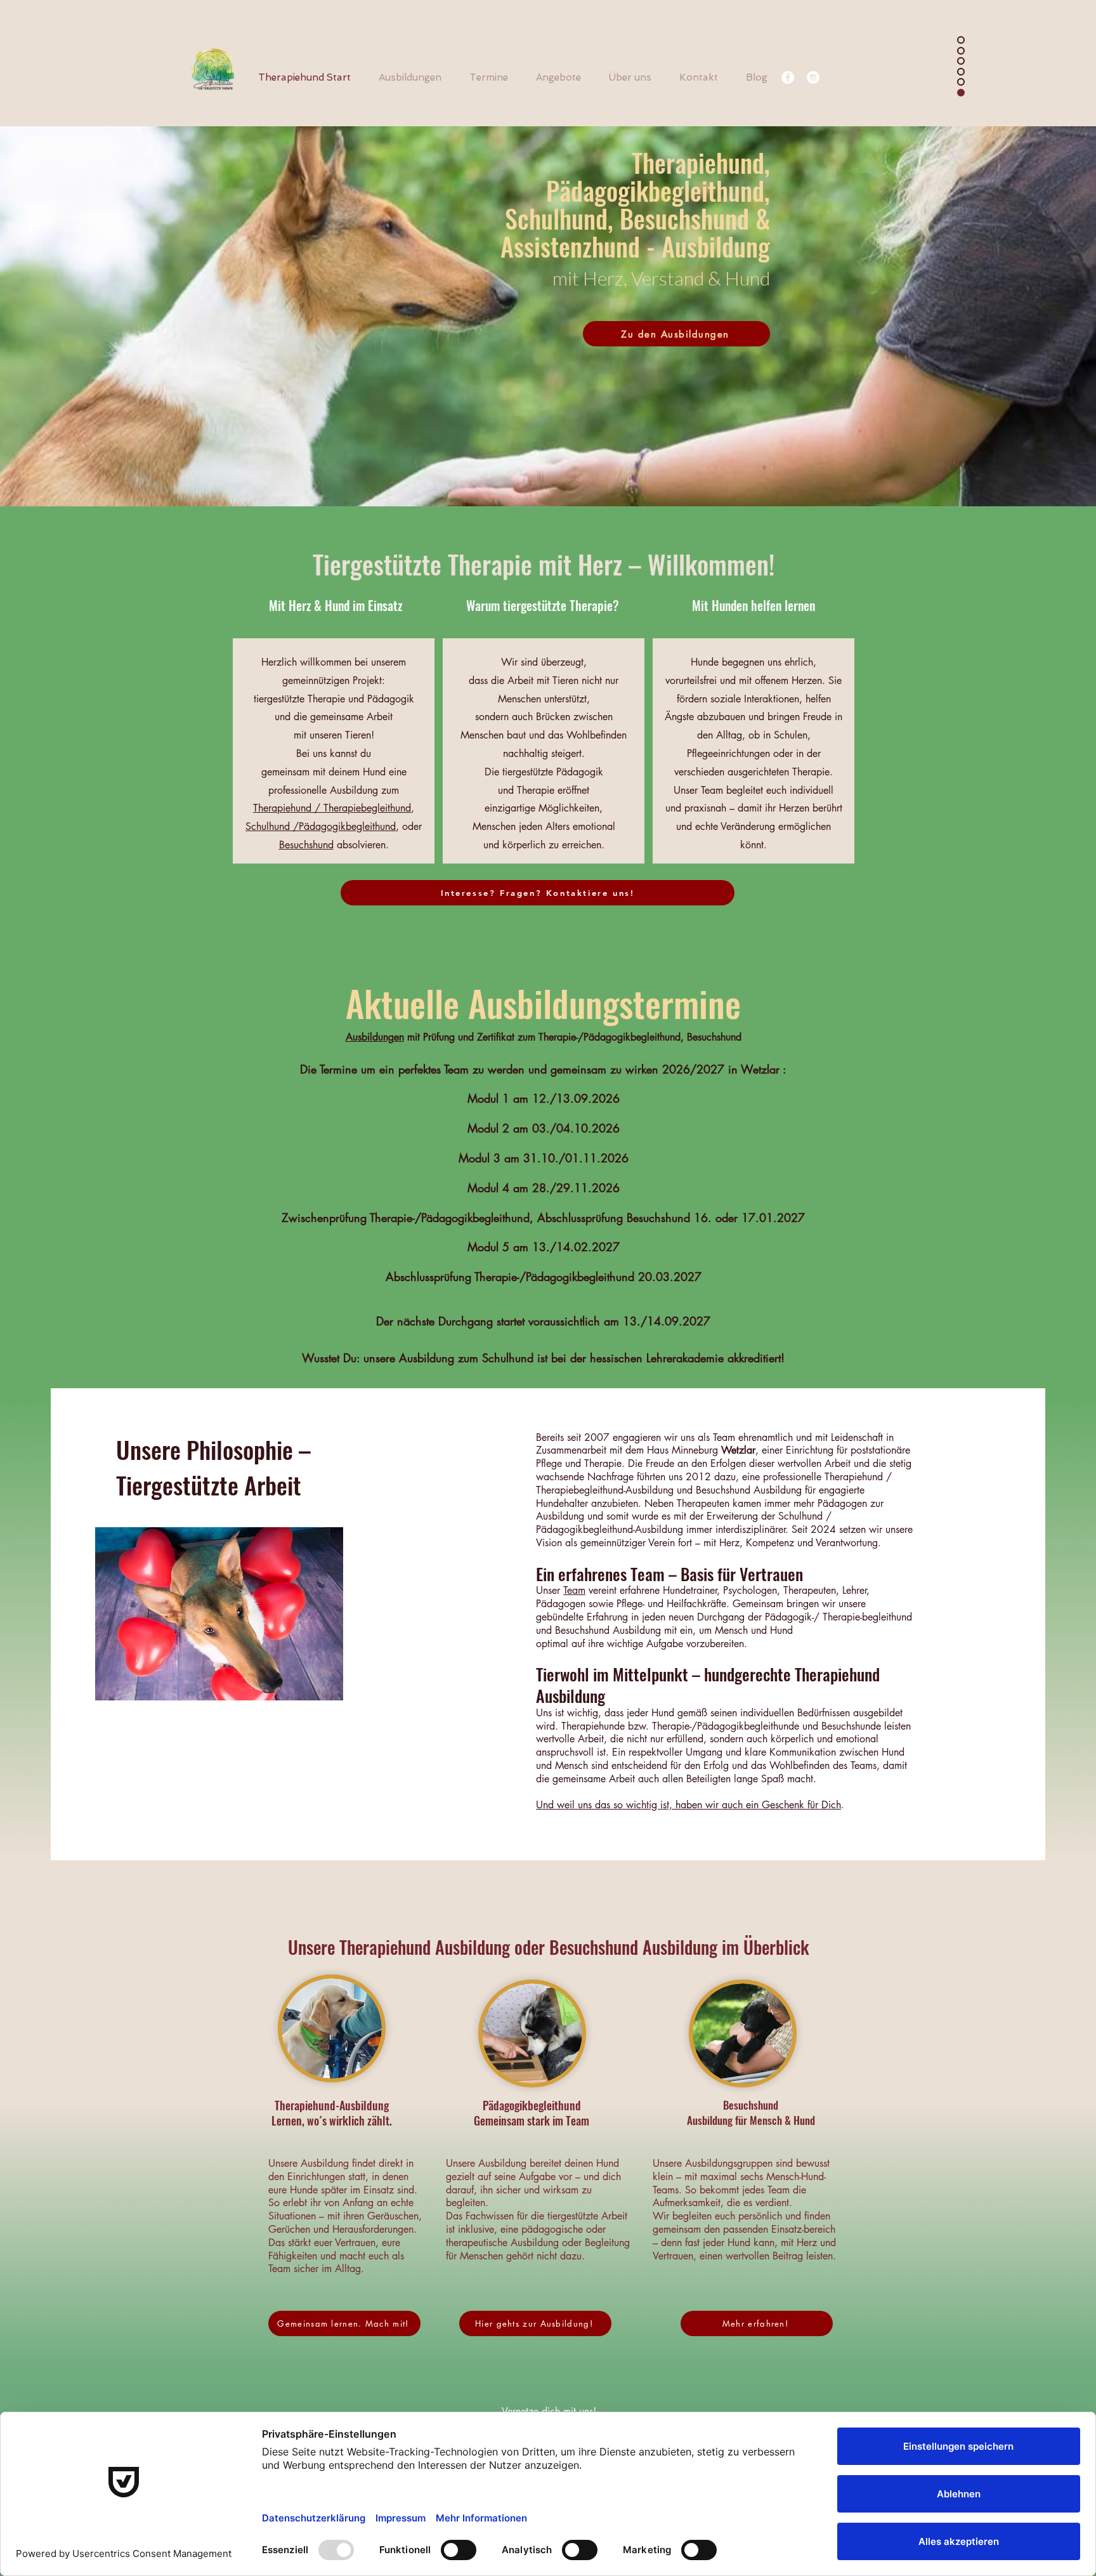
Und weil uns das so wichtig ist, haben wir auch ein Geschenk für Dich (688, 1805)
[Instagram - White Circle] (813, 77)
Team (574, 1590)
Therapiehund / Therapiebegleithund (332, 808)
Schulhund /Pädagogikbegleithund (321, 826)
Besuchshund (306, 845)
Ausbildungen (375, 1037)
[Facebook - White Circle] (788, 77)
